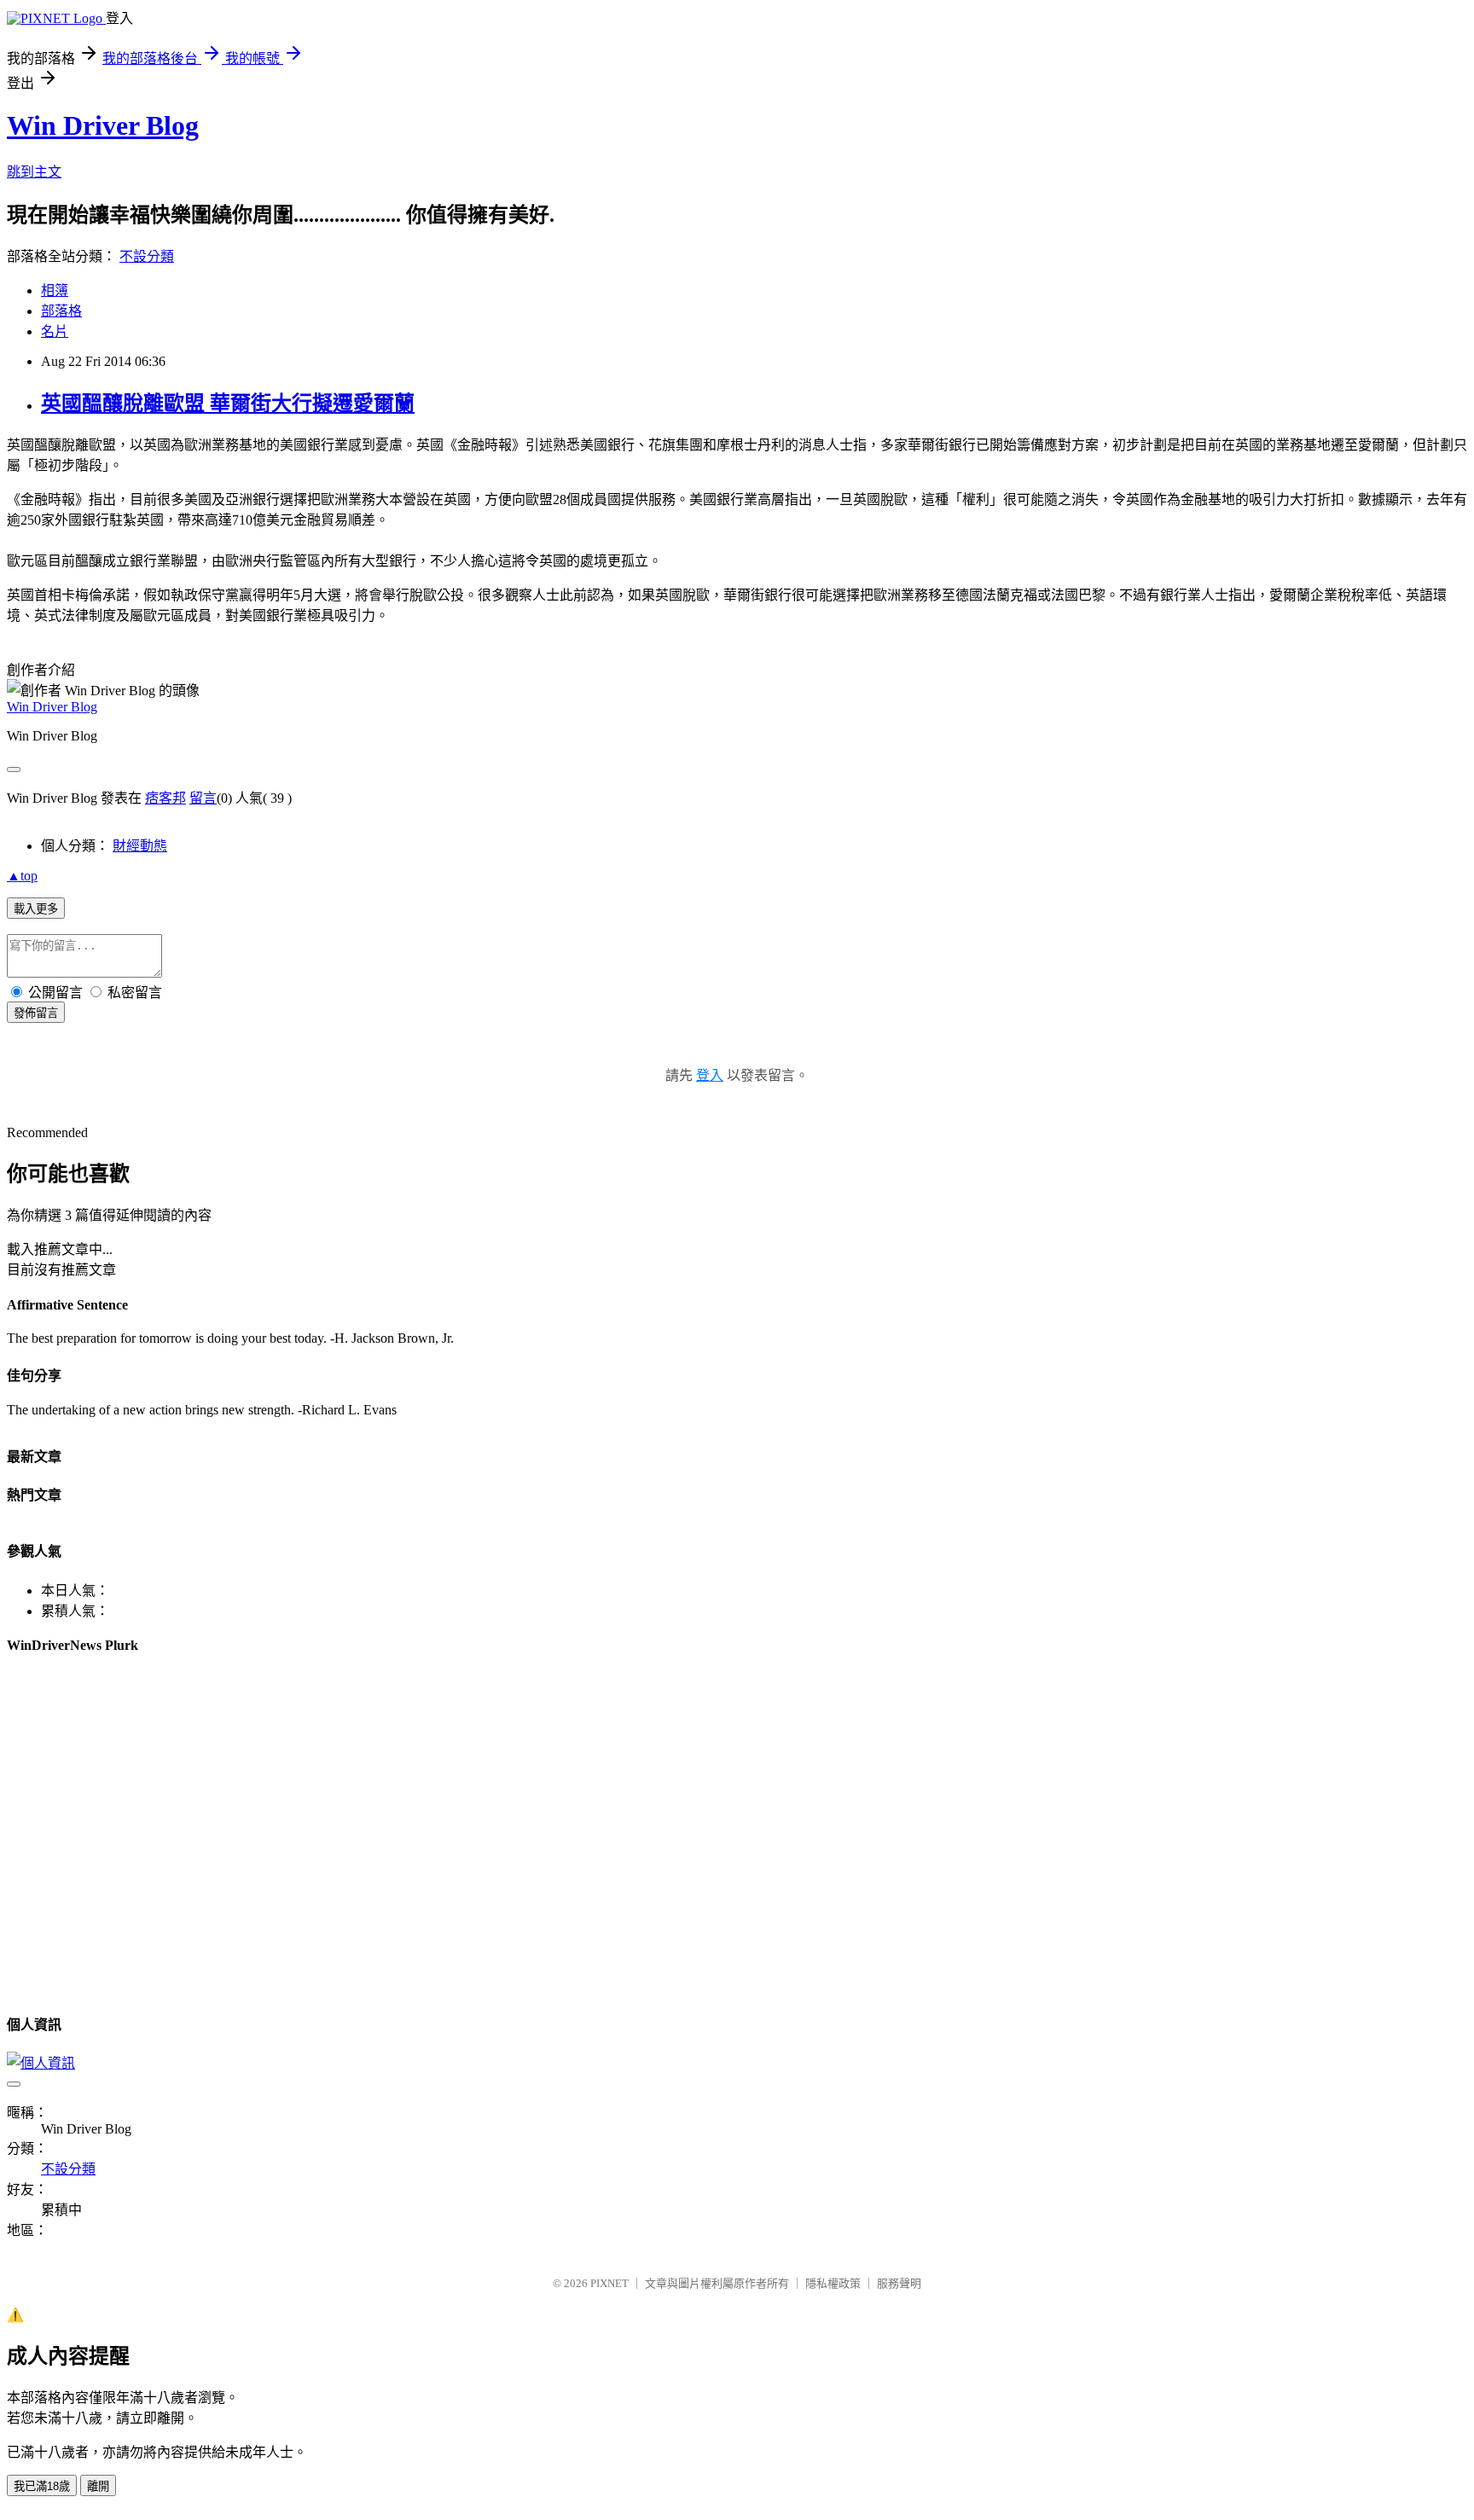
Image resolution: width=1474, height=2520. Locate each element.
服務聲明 (899, 2283)
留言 (203, 798)
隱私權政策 (833, 2283)
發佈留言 (36, 1013)
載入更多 (36, 909)
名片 (55, 331)
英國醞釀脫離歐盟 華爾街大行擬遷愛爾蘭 (228, 404)
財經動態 (140, 846)
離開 (98, 2486)
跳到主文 (34, 172)
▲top (22, 876)
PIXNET (609, 2283)
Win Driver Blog (103, 125)
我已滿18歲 (42, 2486)
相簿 (55, 290)
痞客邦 (165, 798)
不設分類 (147, 256)
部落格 (61, 311)
